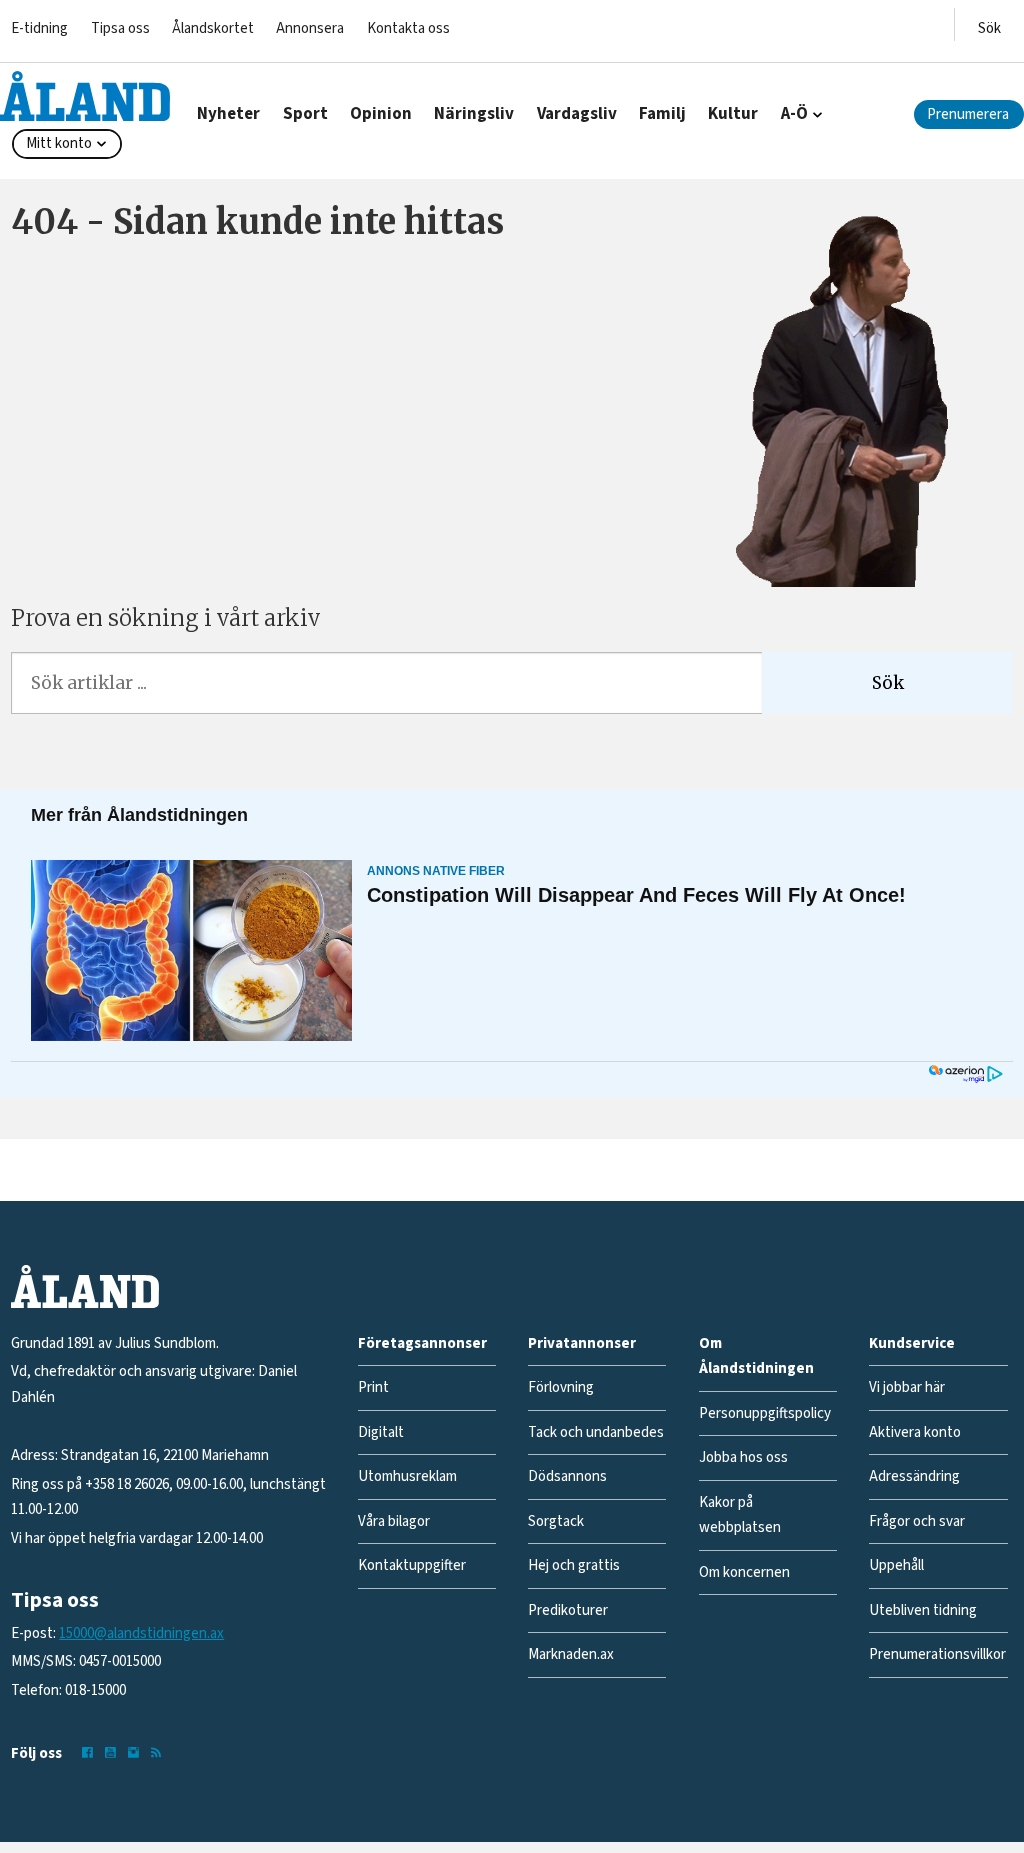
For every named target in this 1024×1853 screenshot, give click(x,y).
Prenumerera (968, 114)
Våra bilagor (394, 1521)
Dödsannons (567, 1476)
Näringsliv (474, 114)
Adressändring (914, 1476)
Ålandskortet (213, 28)
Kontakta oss (408, 28)
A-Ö (794, 114)
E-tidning (39, 28)
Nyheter (228, 114)
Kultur (733, 114)
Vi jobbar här (907, 1387)
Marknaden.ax (571, 1654)
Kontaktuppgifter (412, 1565)
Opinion (381, 114)
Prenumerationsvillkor (937, 1654)
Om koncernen (744, 1572)
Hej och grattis (574, 1565)
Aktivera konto (915, 1432)
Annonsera (310, 28)
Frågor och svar (917, 1521)
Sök (888, 683)
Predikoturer (568, 1610)
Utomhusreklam (407, 1476)
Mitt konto (59, 143)
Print (373, 1387)
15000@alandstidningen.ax (141, 1633)
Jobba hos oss (743, 1457)
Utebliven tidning (923, 1610)
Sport (305, 114)
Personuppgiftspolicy (765, 1413)
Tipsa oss (120, 28)
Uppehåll (896, 1565)
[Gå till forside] (85, 96)
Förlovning (561, 1387)
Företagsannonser (422, 1343)
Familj (662, 114)
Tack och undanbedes (596, 1432)
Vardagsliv (577, 114)
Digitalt (381, 1432)
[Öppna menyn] (989, 24)
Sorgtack (556, 1521)
